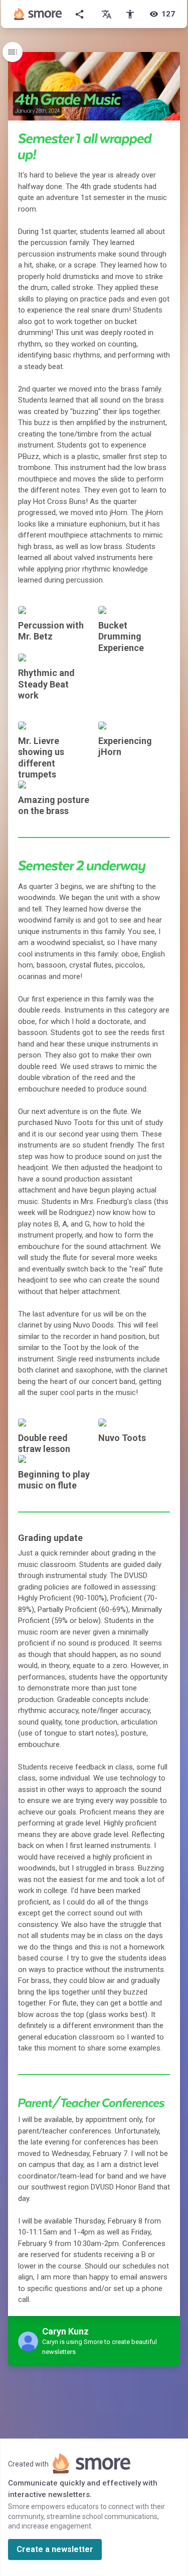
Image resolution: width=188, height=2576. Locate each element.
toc (13, 52)
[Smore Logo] (38, 14)
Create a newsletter (55, 2549)
